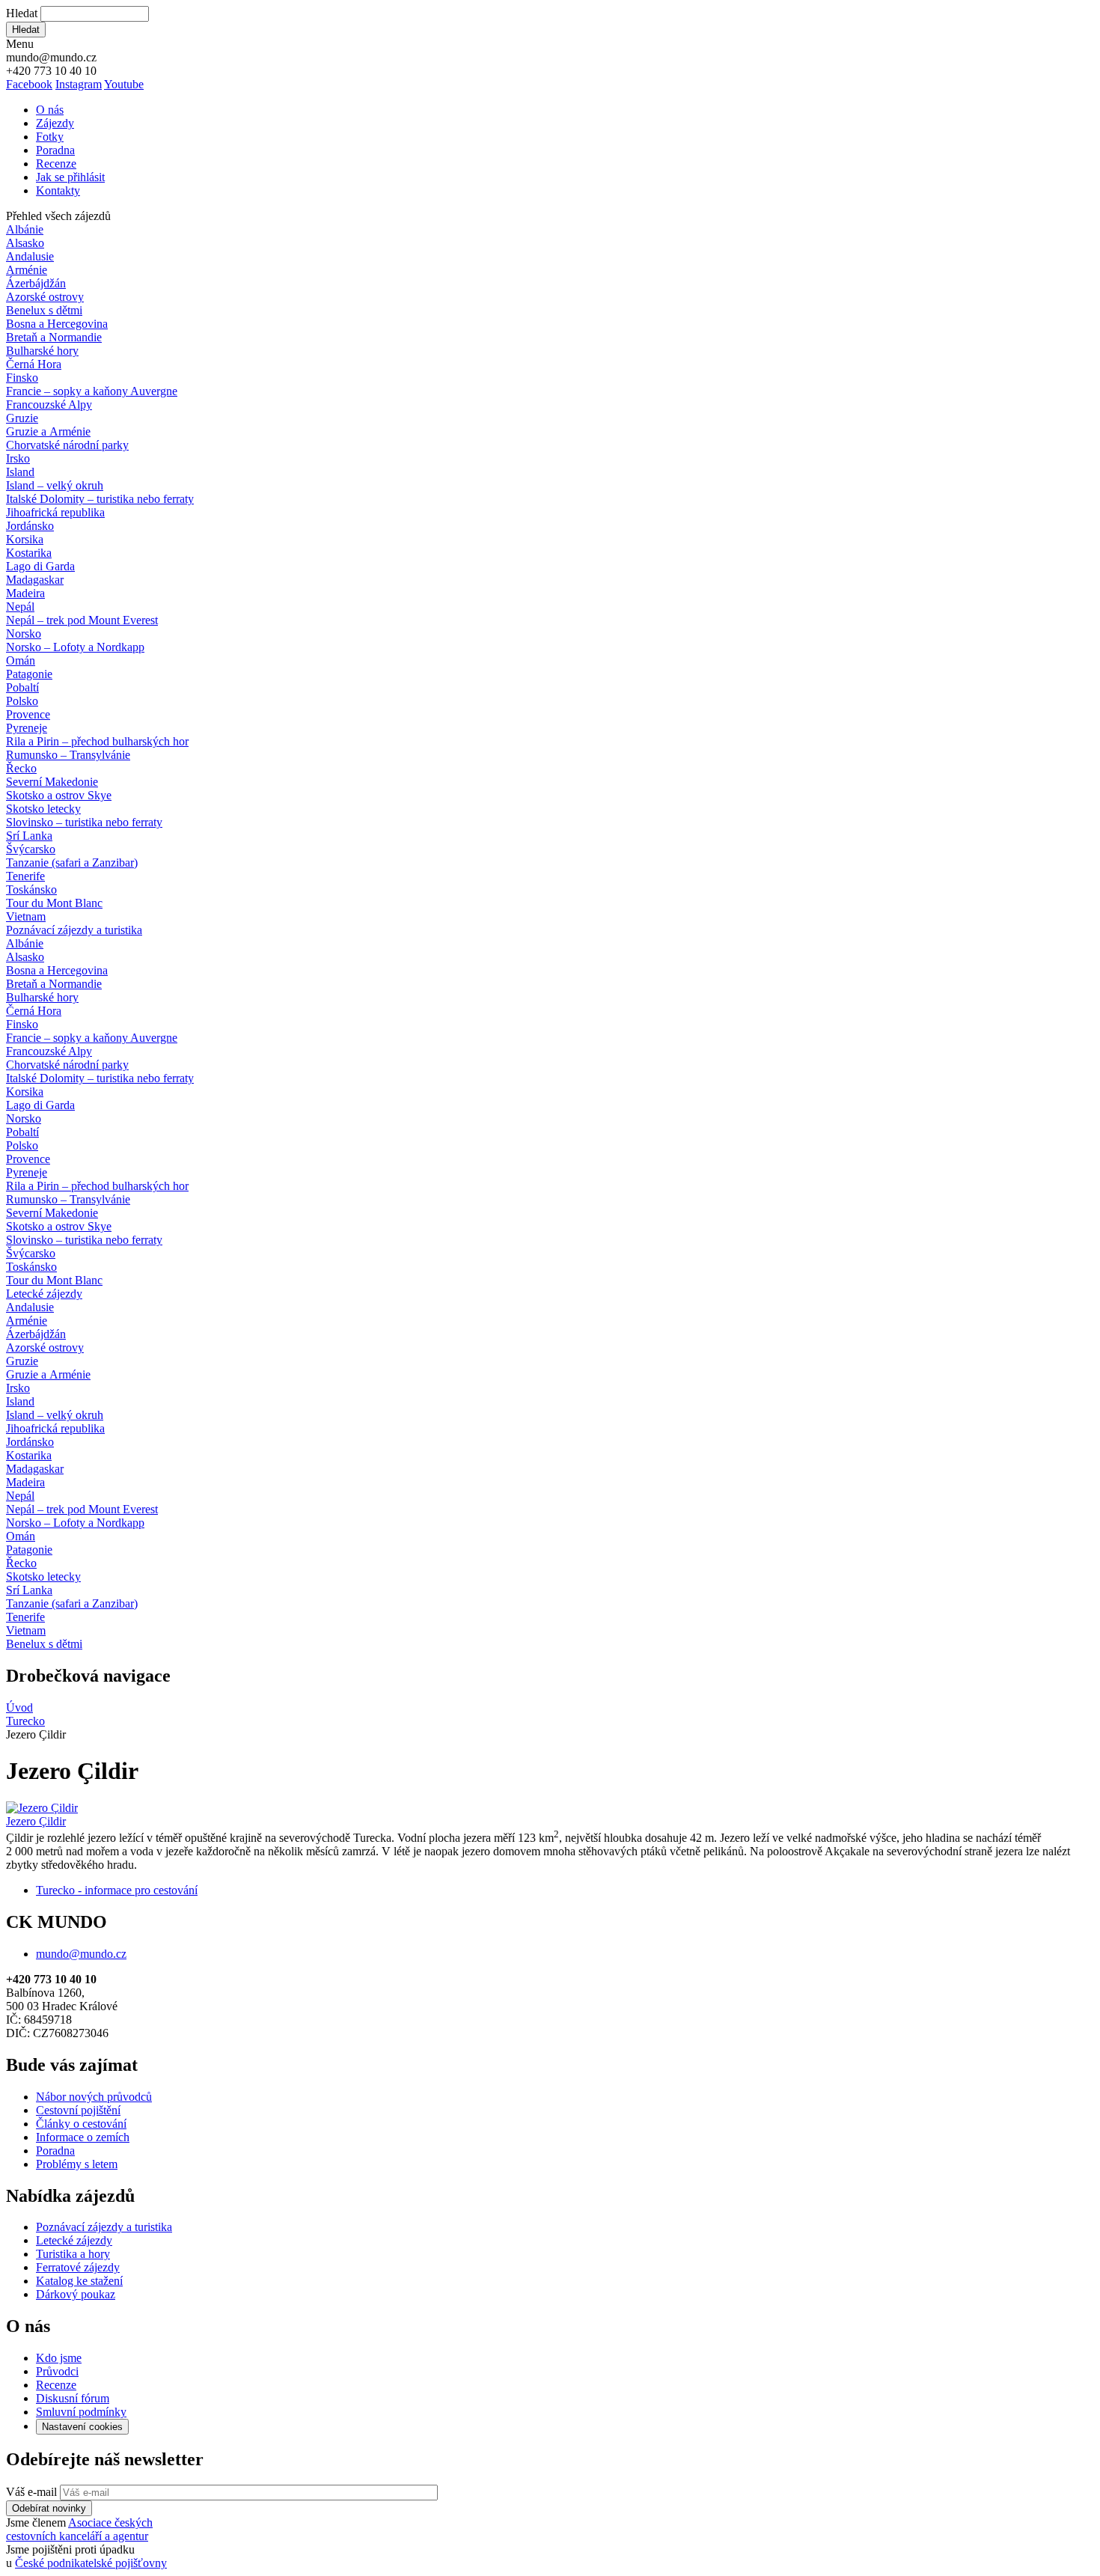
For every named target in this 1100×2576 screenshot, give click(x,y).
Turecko (25, 1721)
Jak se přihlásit (70, 177)
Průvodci (57, 2371)
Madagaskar (35, 580)
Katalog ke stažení (79, 2281)
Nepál (20, 607)
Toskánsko (31, 889)
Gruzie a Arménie (48, 431)
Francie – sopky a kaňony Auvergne (92, 391)
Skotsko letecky (43, 809)
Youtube (124, 84)
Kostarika (29, 553)
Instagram (79, 84)
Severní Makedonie (52, 782)
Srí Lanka (29, 836)
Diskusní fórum (73, 2398)
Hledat (22, 13)
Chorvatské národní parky (67, 445)
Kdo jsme (59, 2358)
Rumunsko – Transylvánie (68, 755)
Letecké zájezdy (44, 1294)
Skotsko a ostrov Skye (59, 795)
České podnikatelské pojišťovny (91, 2563)
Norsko (24, 634)
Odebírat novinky (49, 2508)
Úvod (19, 1707)
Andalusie (30, 256)
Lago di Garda (40, 566)
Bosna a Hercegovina (57, 324)
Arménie (27, 270)
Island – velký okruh (55, 485)
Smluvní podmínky (81, 2412)
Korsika (25, 539)
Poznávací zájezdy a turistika (104, 2227)
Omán (21, 660)
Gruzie (22, 418)
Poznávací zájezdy (74, 930)
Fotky (50, 137)
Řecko (21, 768)
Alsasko (25, 243)
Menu (20, 44)
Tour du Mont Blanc (54, 903)
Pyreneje (27, 728)
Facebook (29, 84)
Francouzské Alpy (49, 405)
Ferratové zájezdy (78, 2267)
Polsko (22, 701)
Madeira (25, 593)
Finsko (22, 378)
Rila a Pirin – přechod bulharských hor (97, 741)
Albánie (25, 229)
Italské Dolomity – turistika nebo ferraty (100, 499)
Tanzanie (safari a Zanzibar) (72, 863)
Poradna (55, 150)
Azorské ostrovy (45, 297)
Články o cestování (81, 2124)
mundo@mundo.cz (81, 1954)
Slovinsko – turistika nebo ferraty (84, 822)
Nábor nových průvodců (94, 2097)
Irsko (18, 458)
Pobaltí (22, 687)
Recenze (56, 164)
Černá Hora (34, 364)
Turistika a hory (73, 2254)
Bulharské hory (42, 351)
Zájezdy (55, 123)
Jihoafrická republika (55, 512)
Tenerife (25, 876)
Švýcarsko (31, 849)
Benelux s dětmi (44, 310)
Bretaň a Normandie (54, 337)
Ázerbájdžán (36, 283)
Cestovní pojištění (78, 2110)
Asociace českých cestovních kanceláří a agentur (79, 2529)
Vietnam (26, 916)
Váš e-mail (31, 2492)
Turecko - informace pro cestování (117, 1890)
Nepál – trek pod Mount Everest (82, 620)
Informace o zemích (83, 2137)
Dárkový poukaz (76, 2294)
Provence (28, 714)
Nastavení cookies (82, 2427)
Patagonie (29, 674)
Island (20, 472)
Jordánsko (30, 526)
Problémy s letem (77, 2164)
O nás (50, 110)
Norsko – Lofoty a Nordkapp (75, 647)
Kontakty (58, 190)
